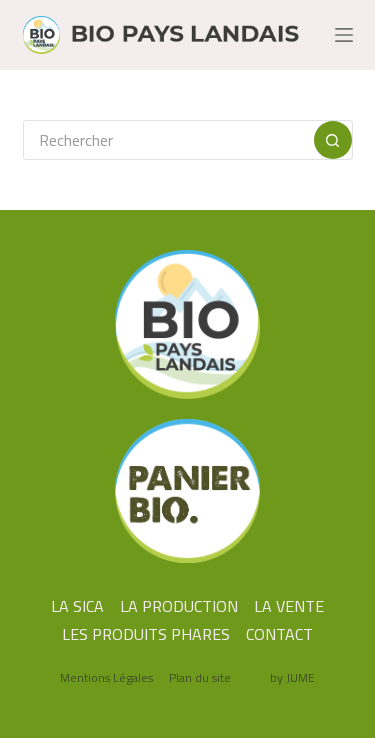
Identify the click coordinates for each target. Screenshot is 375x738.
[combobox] (169, 140)
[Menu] (344, 35)
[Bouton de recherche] (333, 140)
